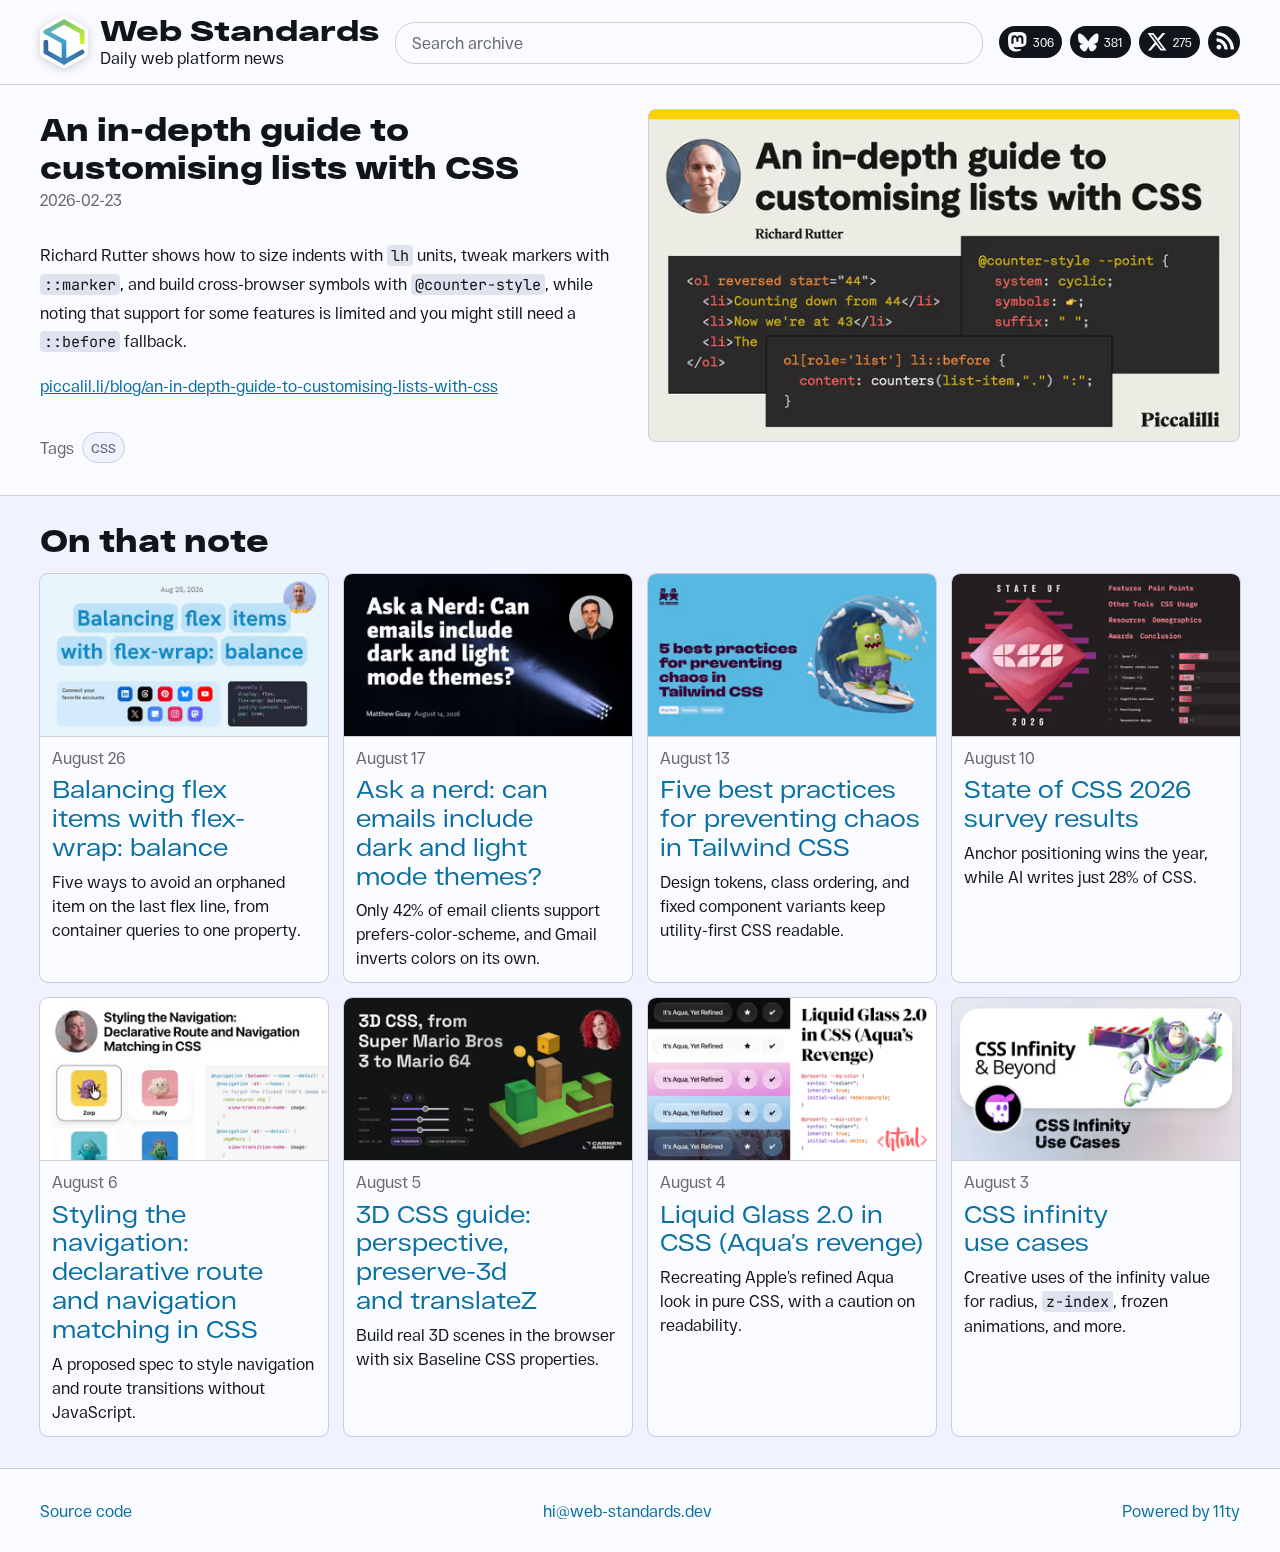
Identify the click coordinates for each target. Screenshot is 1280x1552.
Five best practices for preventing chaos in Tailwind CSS (790, 817)
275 (1182, 42)
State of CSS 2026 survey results (1077, 803)
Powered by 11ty (1181, 1510)
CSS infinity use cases (1036, 1228)
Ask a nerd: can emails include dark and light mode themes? (452, 831)
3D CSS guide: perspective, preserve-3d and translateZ (446, 1256)
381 (1113, 42)
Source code (86, 1510)
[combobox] (689, 43)
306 (1043, 42)
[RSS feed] (1224, 42)
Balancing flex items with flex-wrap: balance (148, 817)
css (103, 446)
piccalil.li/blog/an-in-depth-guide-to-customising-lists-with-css (269, 385)
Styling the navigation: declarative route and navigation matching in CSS (157, 1271)
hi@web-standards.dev (627, 1510)
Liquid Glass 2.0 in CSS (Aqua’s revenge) (791, 1228)
